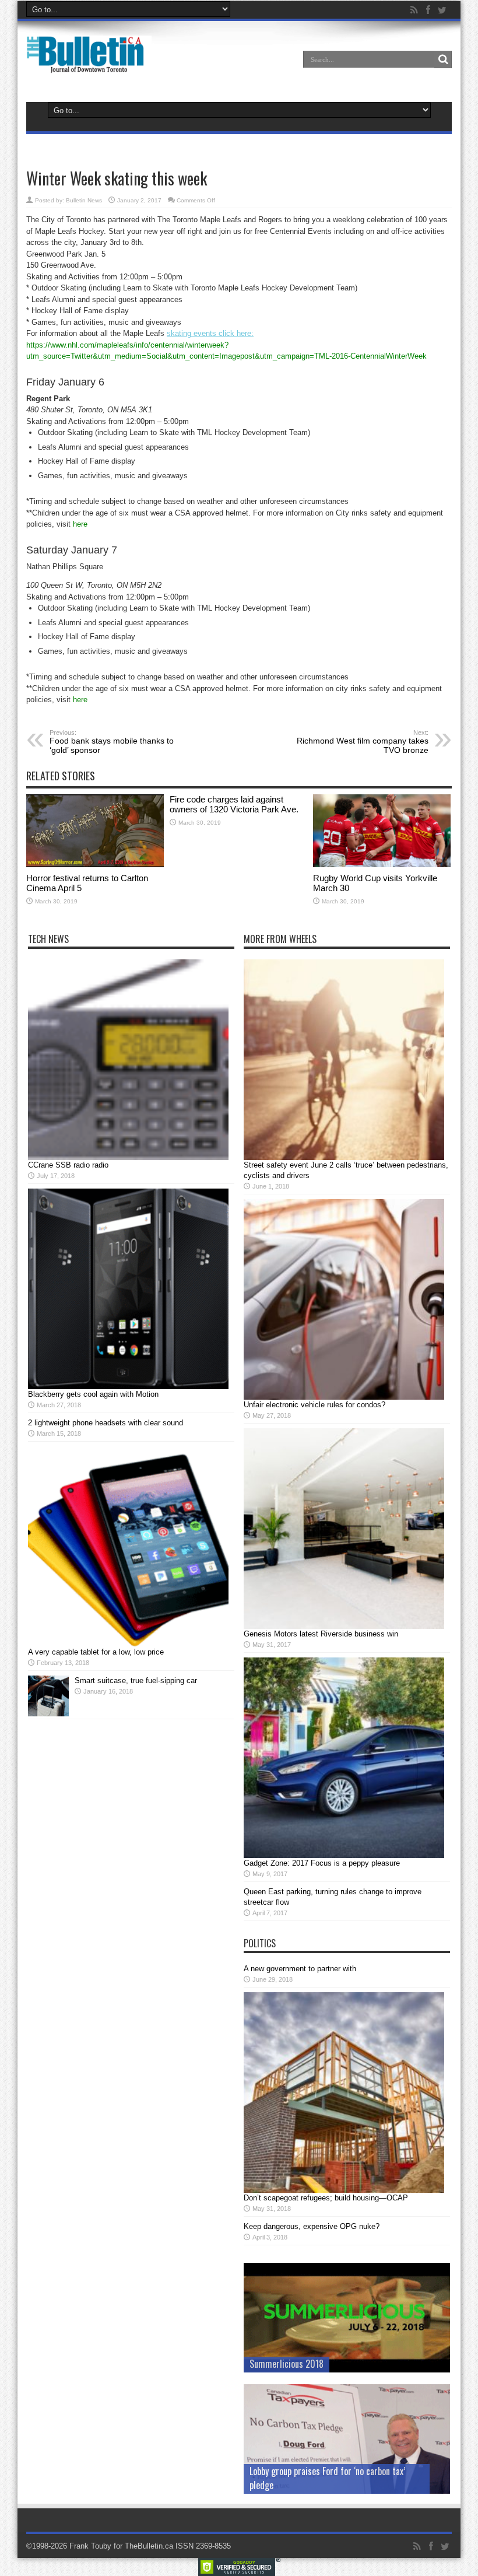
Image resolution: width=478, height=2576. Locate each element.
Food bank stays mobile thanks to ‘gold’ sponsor (112, 742)
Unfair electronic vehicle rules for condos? (314, 1405)
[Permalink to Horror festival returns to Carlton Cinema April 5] (95, 865)
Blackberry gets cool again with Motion (93, 1394)
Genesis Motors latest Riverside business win (321, 1634)
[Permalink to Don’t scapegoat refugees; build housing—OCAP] (344, 2190)
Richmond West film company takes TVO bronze (363, 742)
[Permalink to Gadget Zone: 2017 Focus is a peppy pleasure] (344, 1855)
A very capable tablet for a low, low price (96, 1652)
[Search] (443, 59)
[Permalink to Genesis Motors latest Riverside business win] (344, 1626)
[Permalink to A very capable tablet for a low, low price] (128, 1644)
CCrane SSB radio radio (68, 1165)
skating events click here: (210, 333)
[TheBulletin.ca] (89, 65)
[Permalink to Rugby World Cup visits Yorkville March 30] (382, 865)
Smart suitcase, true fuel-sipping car (136, 1680)
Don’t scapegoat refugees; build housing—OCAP (326, 2198)
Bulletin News (84, 200)
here (80, 524)
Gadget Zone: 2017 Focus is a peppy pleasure (322, 1863)
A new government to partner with (300, 1969)
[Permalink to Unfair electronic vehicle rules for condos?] (344, 1397)
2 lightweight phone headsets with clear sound (106, 1423)
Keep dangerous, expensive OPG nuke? (312, 2226)
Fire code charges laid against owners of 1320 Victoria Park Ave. (234, 804)
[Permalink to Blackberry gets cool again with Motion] (128, 1387)
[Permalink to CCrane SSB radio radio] (128, 1157)
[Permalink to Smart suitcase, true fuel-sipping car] (48, 1714)
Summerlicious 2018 (287, 2364)
